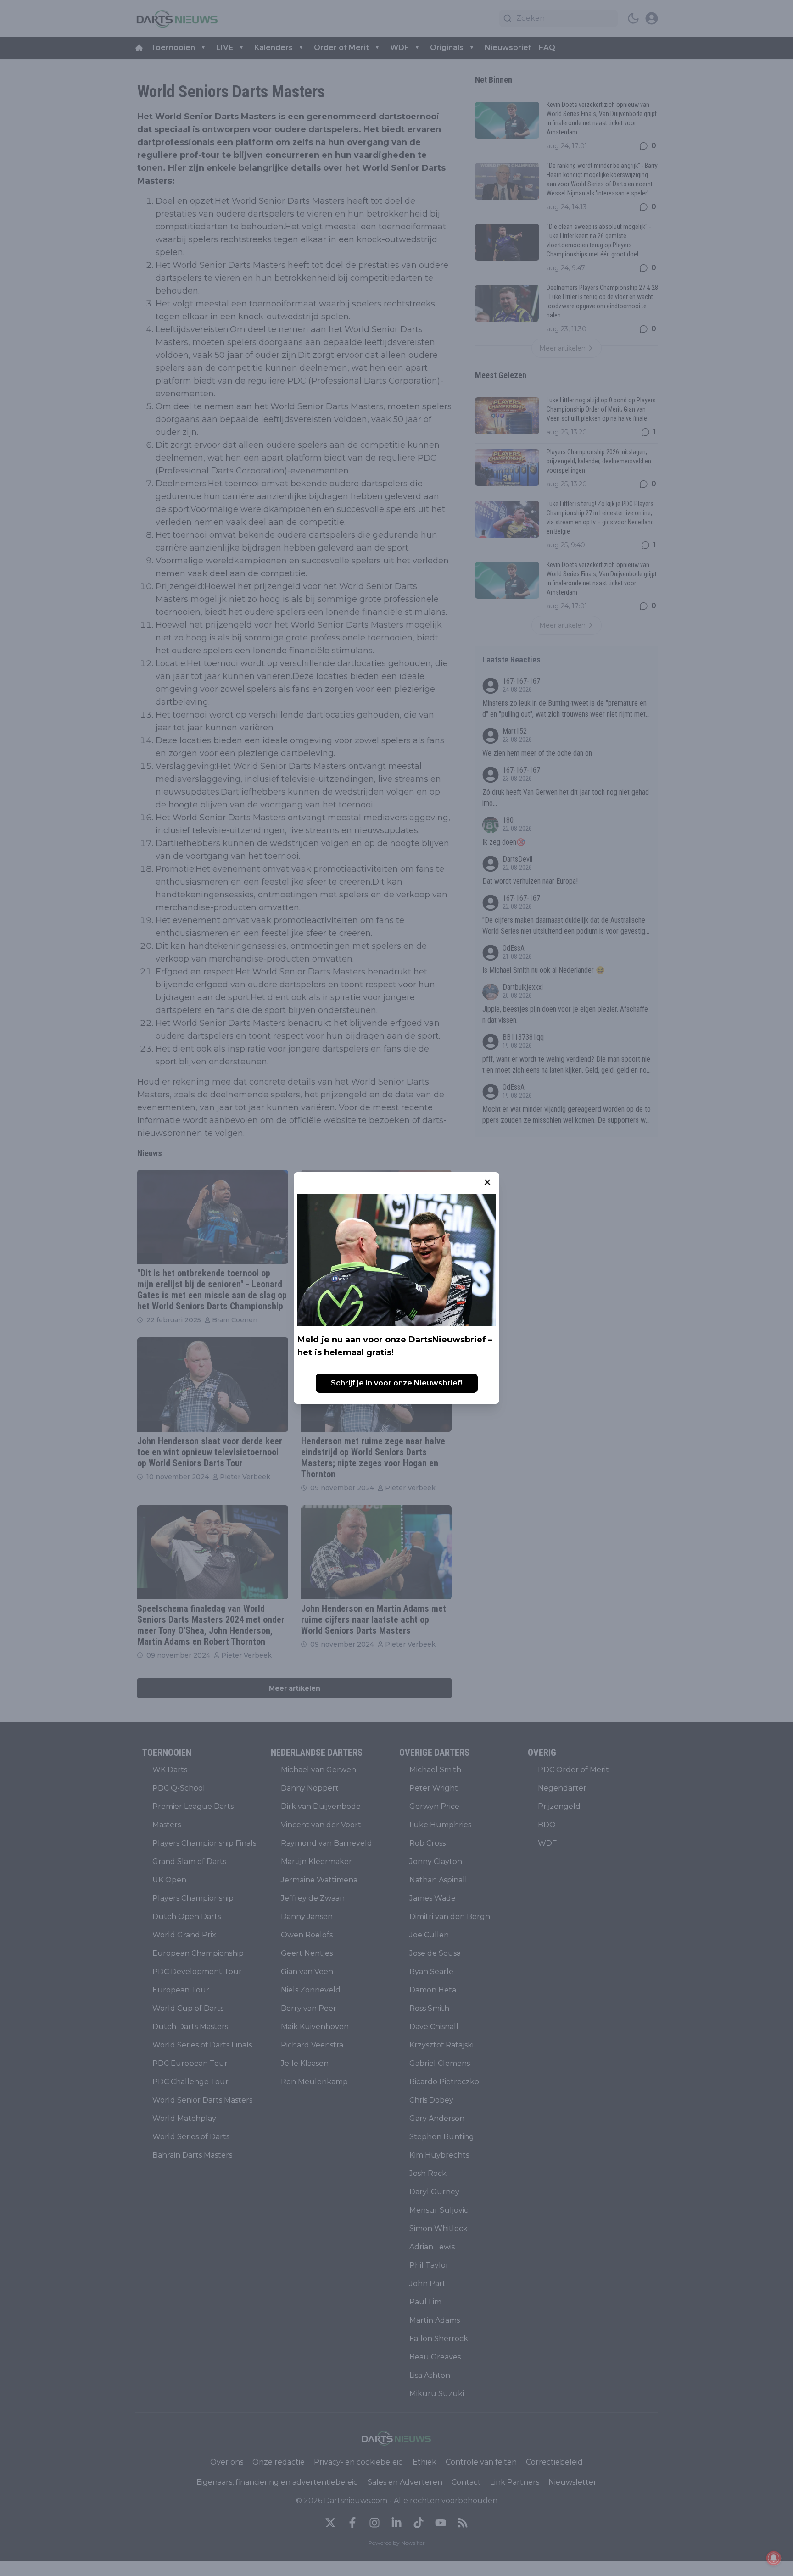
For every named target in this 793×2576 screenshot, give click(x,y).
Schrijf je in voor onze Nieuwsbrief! (397, 1383)
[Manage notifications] (774, 2558)
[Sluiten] (487, 1182)
